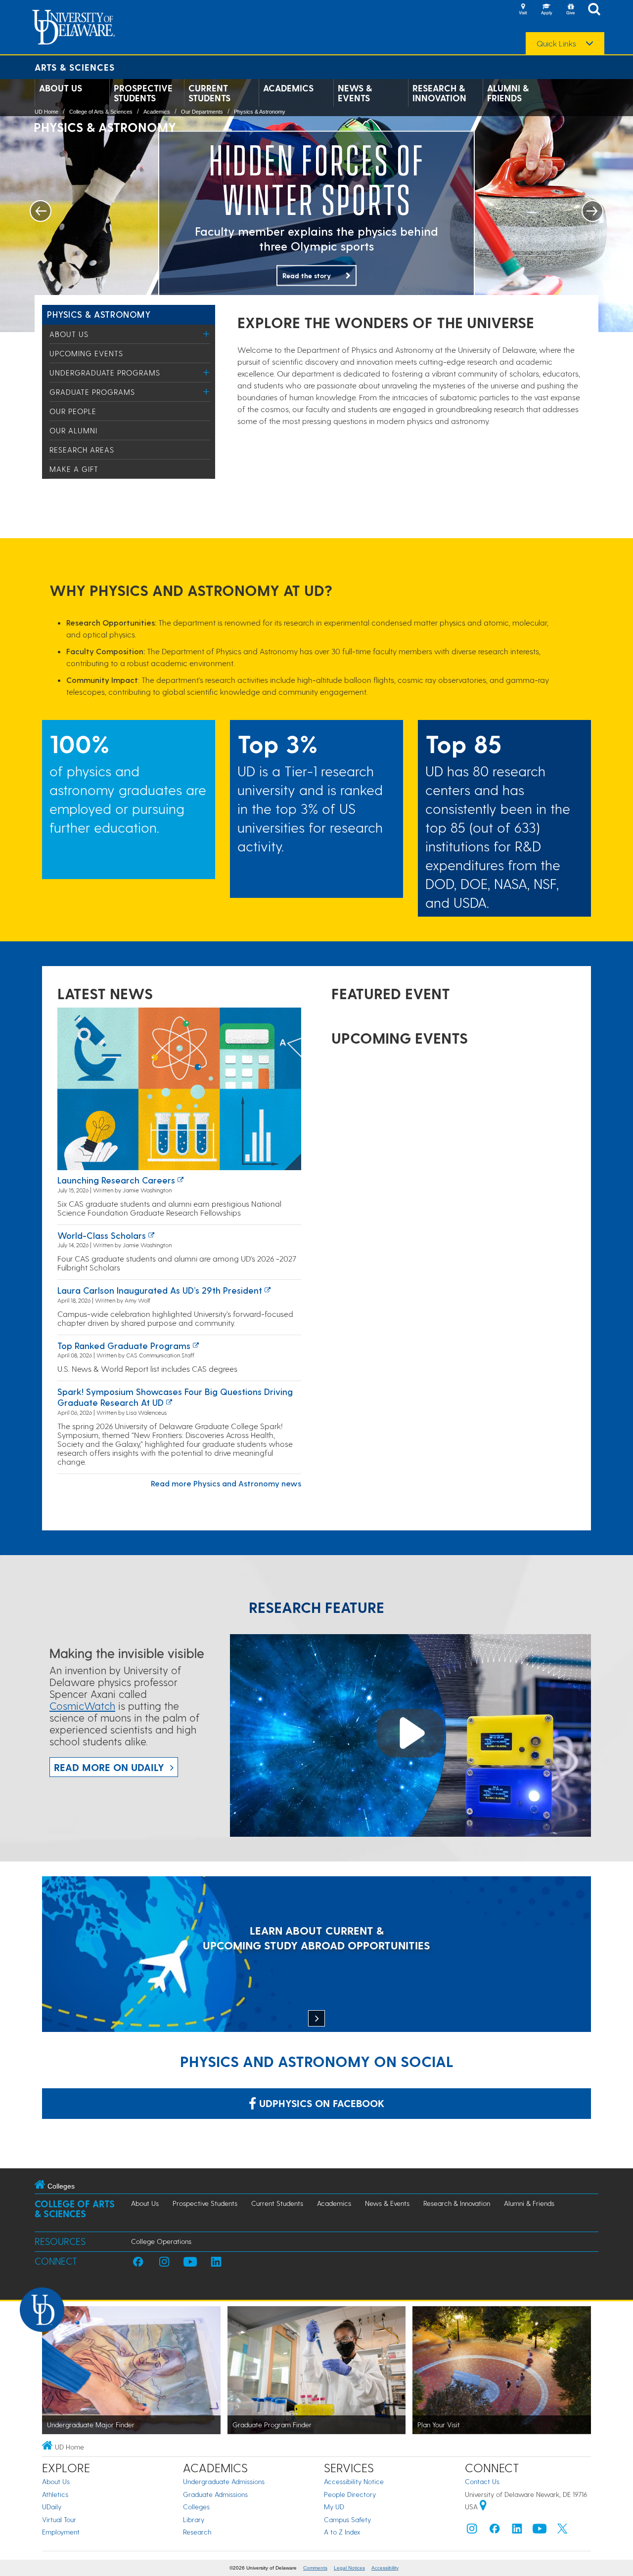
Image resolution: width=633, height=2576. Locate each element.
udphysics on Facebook (320, 2103)
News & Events (355, 93)
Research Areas (82, 450)
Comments (315, 2568)
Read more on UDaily (109, 1767)
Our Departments (202, 112)
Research (197, 2532)
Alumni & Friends (508, 93)
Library (194, 2519)
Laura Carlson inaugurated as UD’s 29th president (160, 1290)
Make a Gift (74, 469)
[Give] (570, 10)
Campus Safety (347, 2519)
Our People (73, 411)
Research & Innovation (439, 93)
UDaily (52, 2507)
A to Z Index (342, 2532)
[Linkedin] (517, 2531)
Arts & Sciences (75, 67)
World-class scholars (102, 1235)
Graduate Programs (92, 392)
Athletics (55, 2494)
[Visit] (523, 10)
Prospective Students (143, 93)
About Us (61, 88)
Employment (61, 2532)
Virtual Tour (59, 2519)
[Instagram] (472, 2531)
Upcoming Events (86, 353)
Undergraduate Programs (105, 373)
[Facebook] (495, 2531)
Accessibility (385, 2568)
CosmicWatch (82, 1706)
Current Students (209, 93)
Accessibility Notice (354, 2481)
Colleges (196, 2507)
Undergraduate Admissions (224, 2481)
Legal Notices (349, 2568)
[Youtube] (540, 2531)
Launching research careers (116, 1180)
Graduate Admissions (215, 2494)
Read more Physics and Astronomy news (226, 1483)
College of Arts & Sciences (101, 112)
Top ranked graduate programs (124, 1345)
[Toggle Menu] (206, 334)
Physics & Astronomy (260, 112)
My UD (334, 2507)
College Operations (161, 2241)
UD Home (46, 112)
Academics (288, 88)
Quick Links (556, 43)
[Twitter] (562, 2531)
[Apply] (546, 10)
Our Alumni (73, 430)
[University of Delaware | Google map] (483, 2507)
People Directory (350, 2494)
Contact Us (482, 2481)
